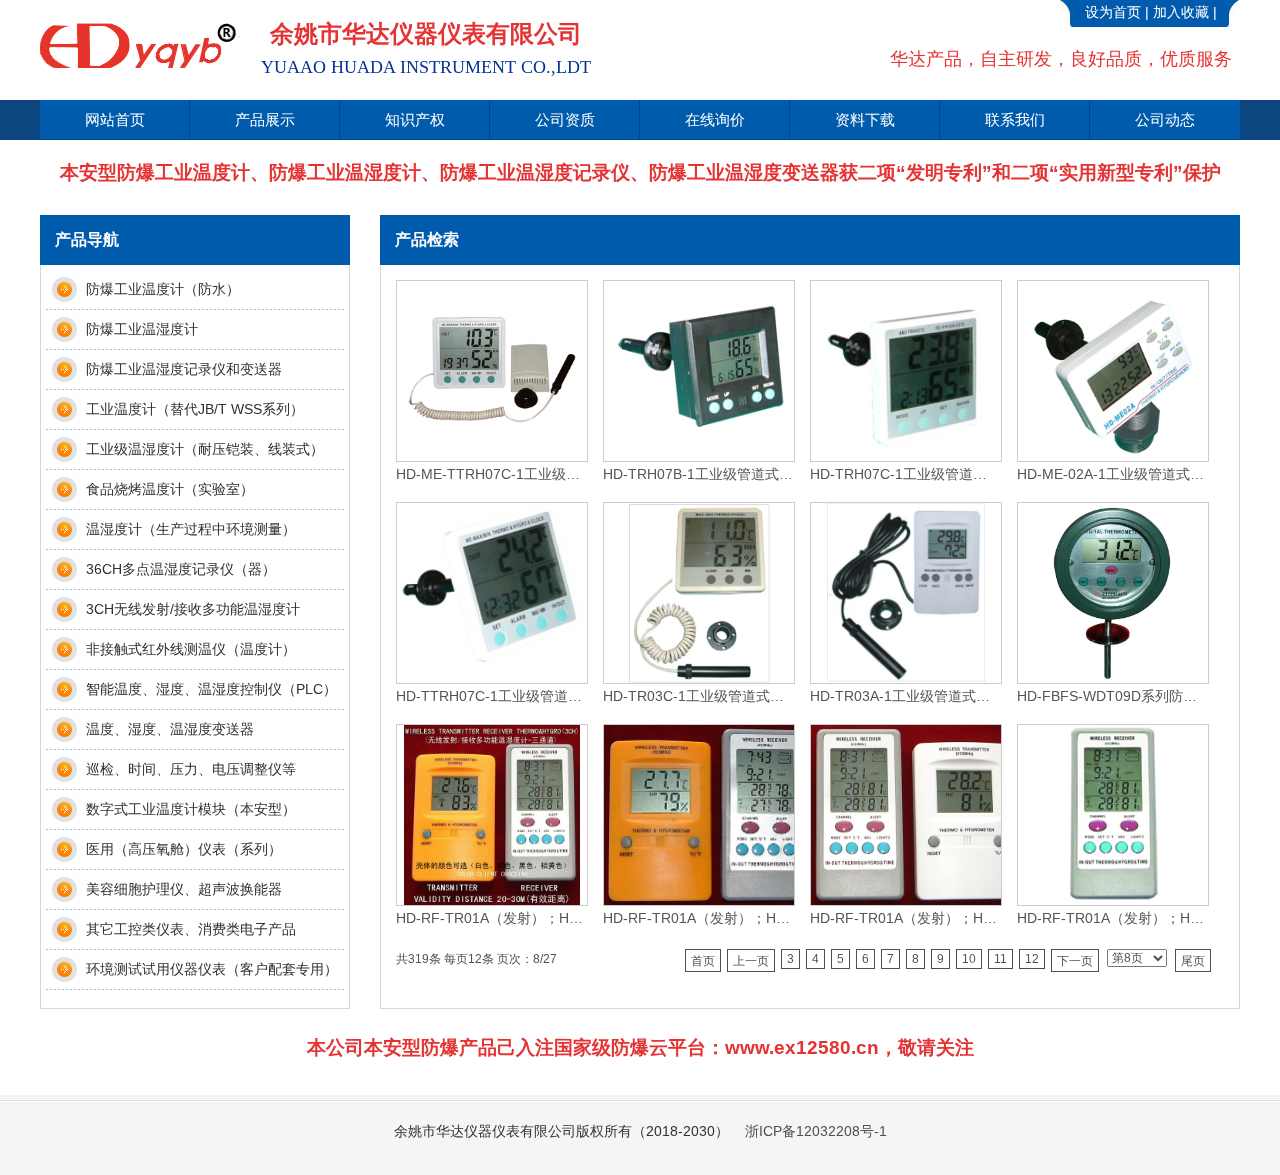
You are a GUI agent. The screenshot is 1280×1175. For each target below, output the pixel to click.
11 (1000, 959)
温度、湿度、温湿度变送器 (170, 729)
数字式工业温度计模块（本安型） (191, 809)
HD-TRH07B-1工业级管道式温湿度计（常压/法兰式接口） (698, 474)
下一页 (1075, 961)
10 (969, 959)
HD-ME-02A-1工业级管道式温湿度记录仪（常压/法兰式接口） (1112, 474)
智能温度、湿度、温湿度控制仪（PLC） (211, 689)
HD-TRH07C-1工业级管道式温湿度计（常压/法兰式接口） (905, 474)
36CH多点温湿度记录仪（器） (181, 569)
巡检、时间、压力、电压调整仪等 (191, 769)
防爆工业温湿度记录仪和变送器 (184, 369)
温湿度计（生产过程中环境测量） (191, 529)
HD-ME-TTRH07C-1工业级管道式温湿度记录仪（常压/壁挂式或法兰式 (491, 474)
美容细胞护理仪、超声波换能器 (184, 889)
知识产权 (415, 119)
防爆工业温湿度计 (142, 329)
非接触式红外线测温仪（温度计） (191, 649)
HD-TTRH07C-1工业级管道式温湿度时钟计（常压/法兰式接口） (491, 696)
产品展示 (265, 119)
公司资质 (565, 119)
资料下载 (865, 119)
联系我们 (1015, 119)
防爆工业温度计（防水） (163, 289)
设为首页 (1113, 12)
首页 (703, 961)
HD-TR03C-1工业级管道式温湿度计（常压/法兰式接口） (698, 696)
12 (1032, 959)
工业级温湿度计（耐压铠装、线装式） (205, 449)
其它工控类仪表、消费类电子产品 (191, 929)
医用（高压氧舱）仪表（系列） (184, 849)
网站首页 (115, 119)
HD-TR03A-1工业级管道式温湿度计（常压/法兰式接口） (905, 696)
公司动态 (1165, 119)
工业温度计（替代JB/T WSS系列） (195, 409)
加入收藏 (1181, 12)
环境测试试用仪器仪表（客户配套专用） (212, 969)
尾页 (1193, 961)
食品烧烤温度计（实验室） (170, 489)
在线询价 (715, 119)
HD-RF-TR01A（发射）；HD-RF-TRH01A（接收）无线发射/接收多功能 (491, 918)
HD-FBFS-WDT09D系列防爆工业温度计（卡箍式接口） (1112, 696)
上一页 (751, 961)
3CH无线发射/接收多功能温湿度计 (193, 609)
